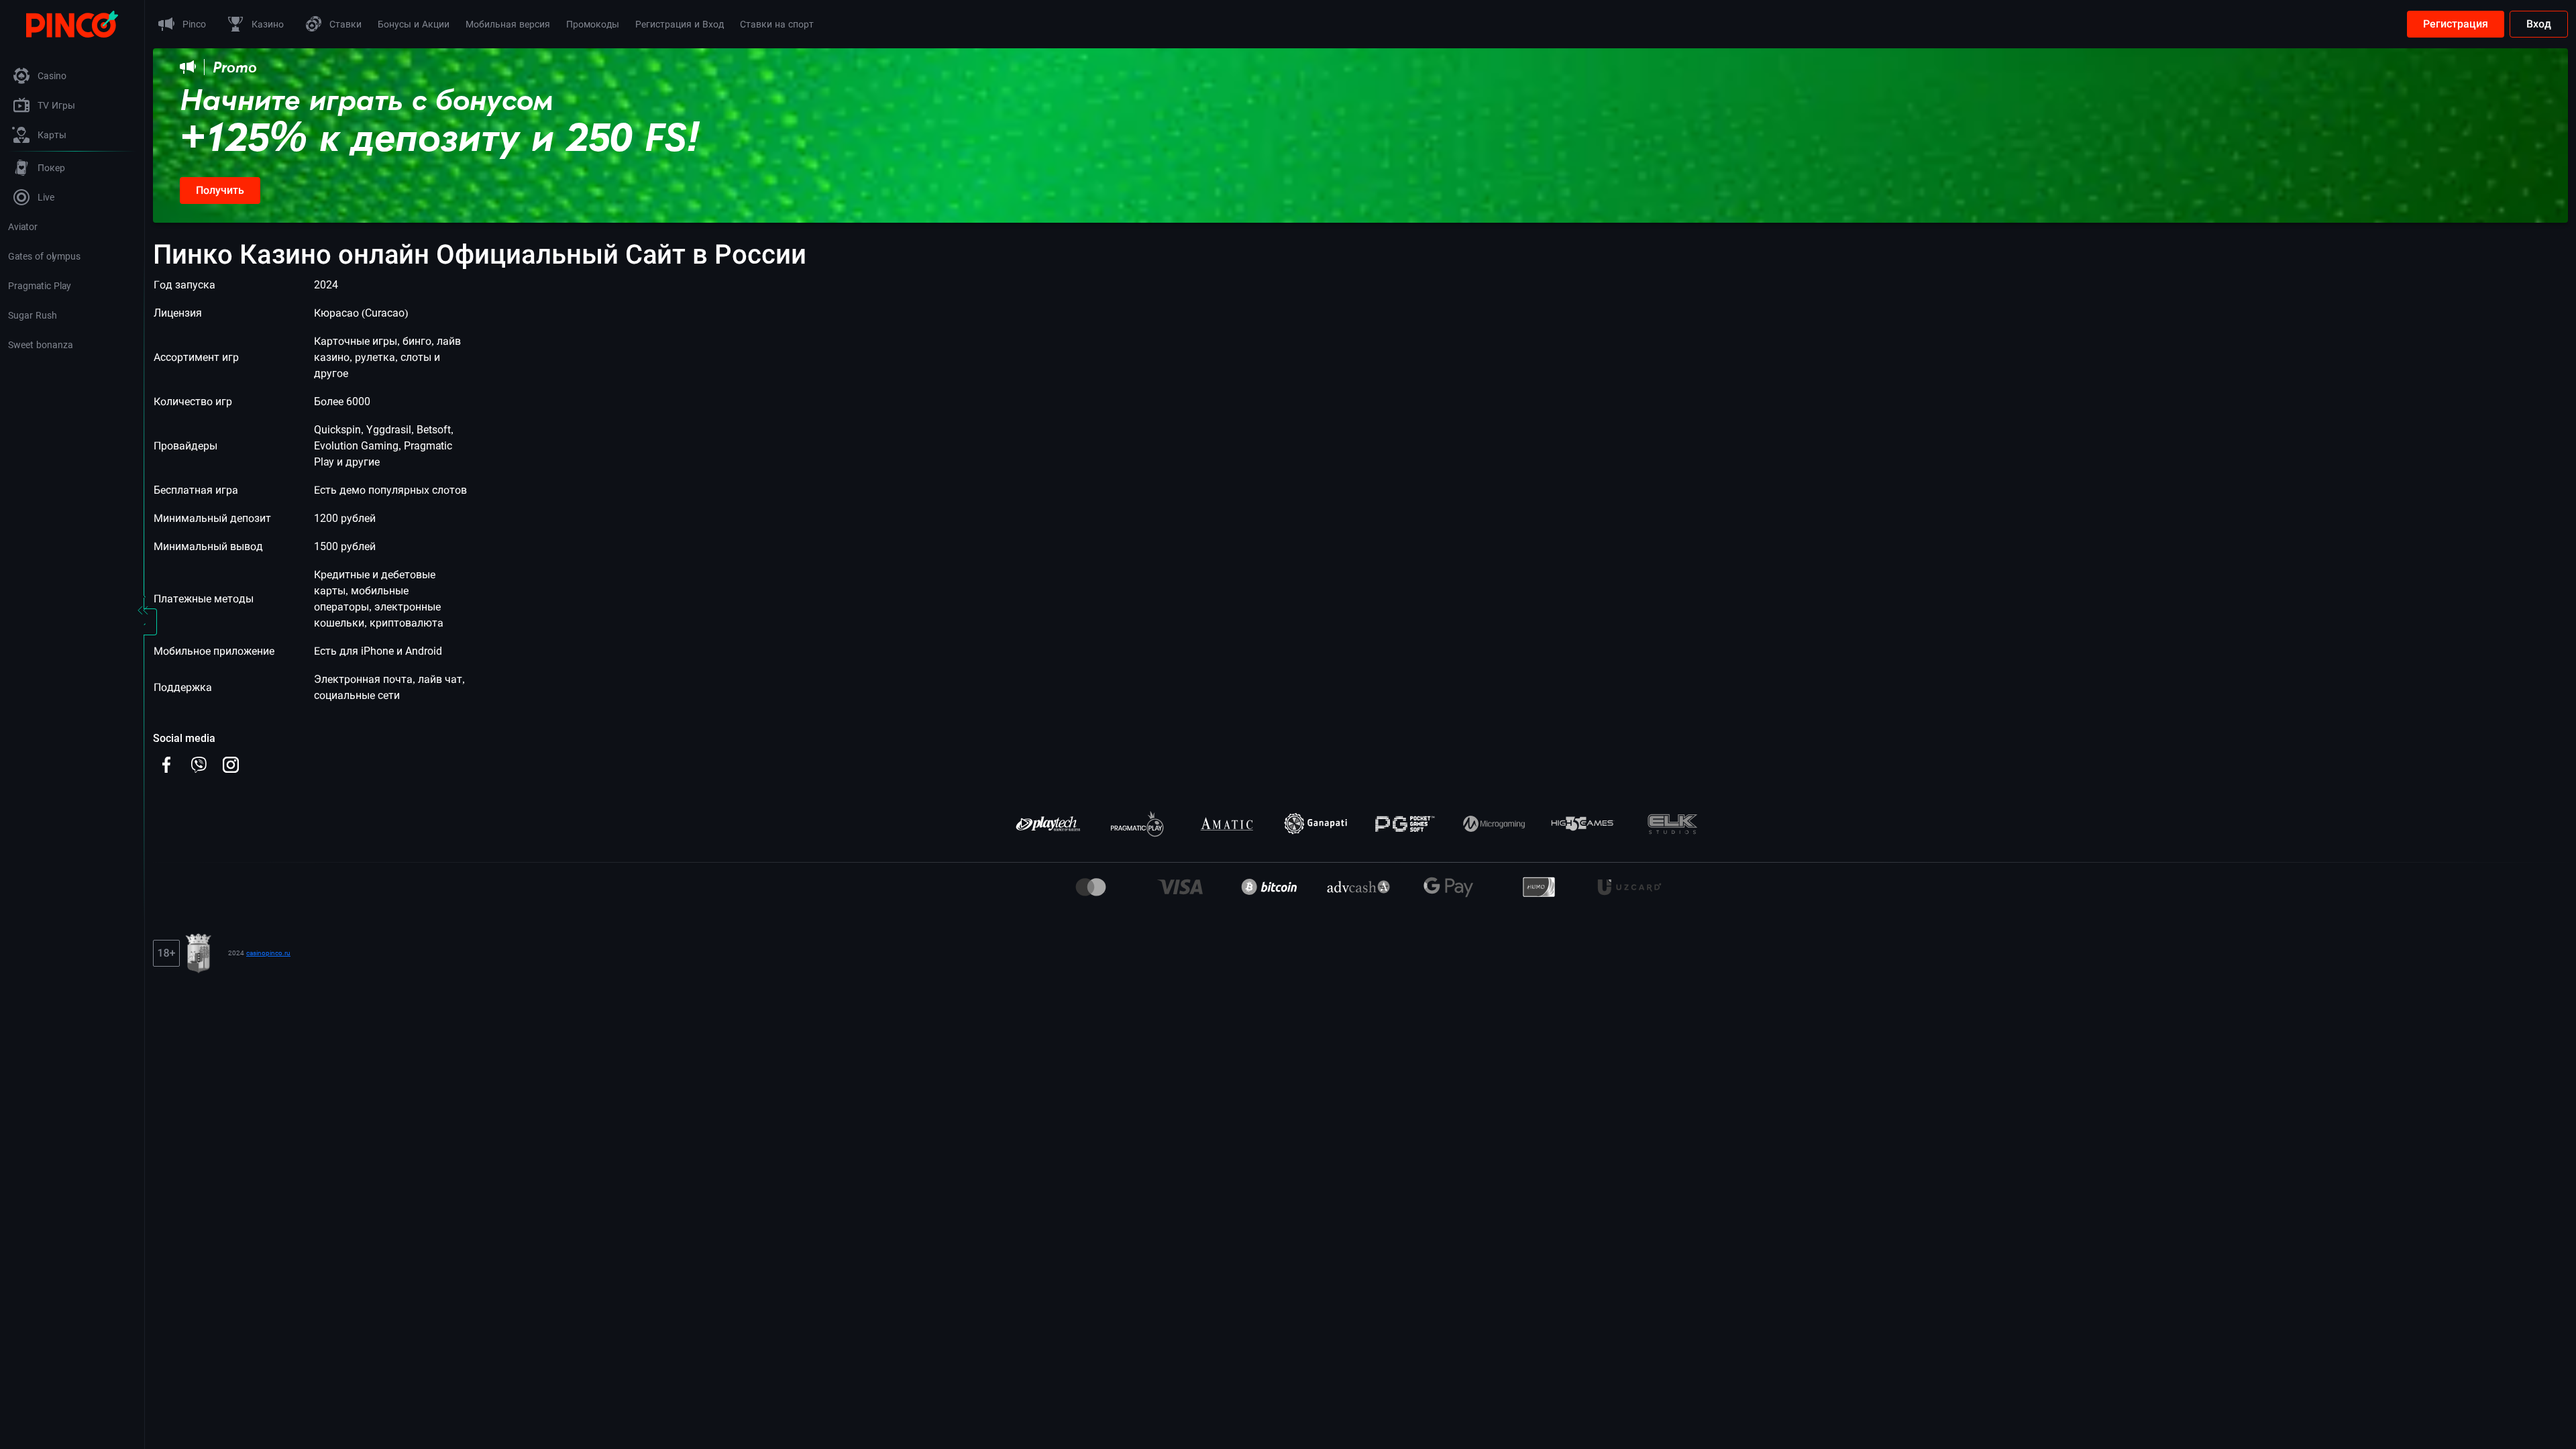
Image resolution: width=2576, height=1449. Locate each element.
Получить (220, 190)
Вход (2539, 24)
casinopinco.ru (268, 953)
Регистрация (2456, 24)
